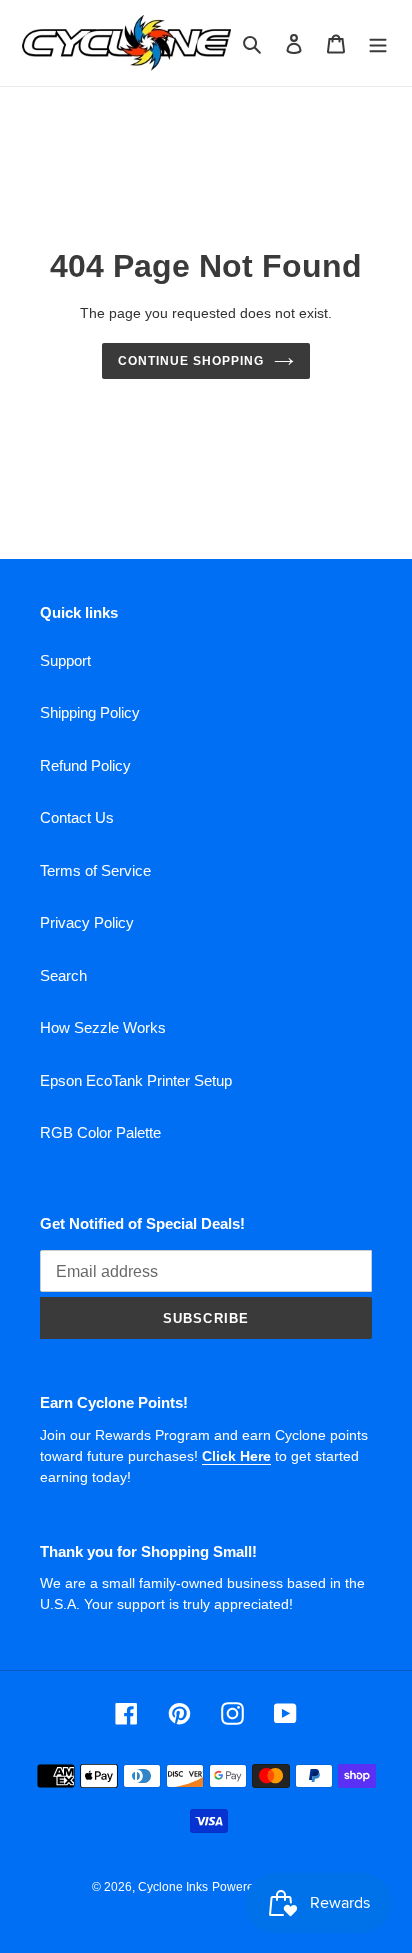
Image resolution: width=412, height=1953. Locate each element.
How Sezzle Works (103, 1027)
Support (65, 660)
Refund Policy (85, 765)
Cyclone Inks (173, 1887)
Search (63, 975)
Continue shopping (191, 361)
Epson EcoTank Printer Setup (136, 1080)
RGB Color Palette (100, 1132)
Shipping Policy (90, 712)
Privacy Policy (87, 922)
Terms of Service (95, 870)
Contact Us (77, 817)
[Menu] (378, 43)
